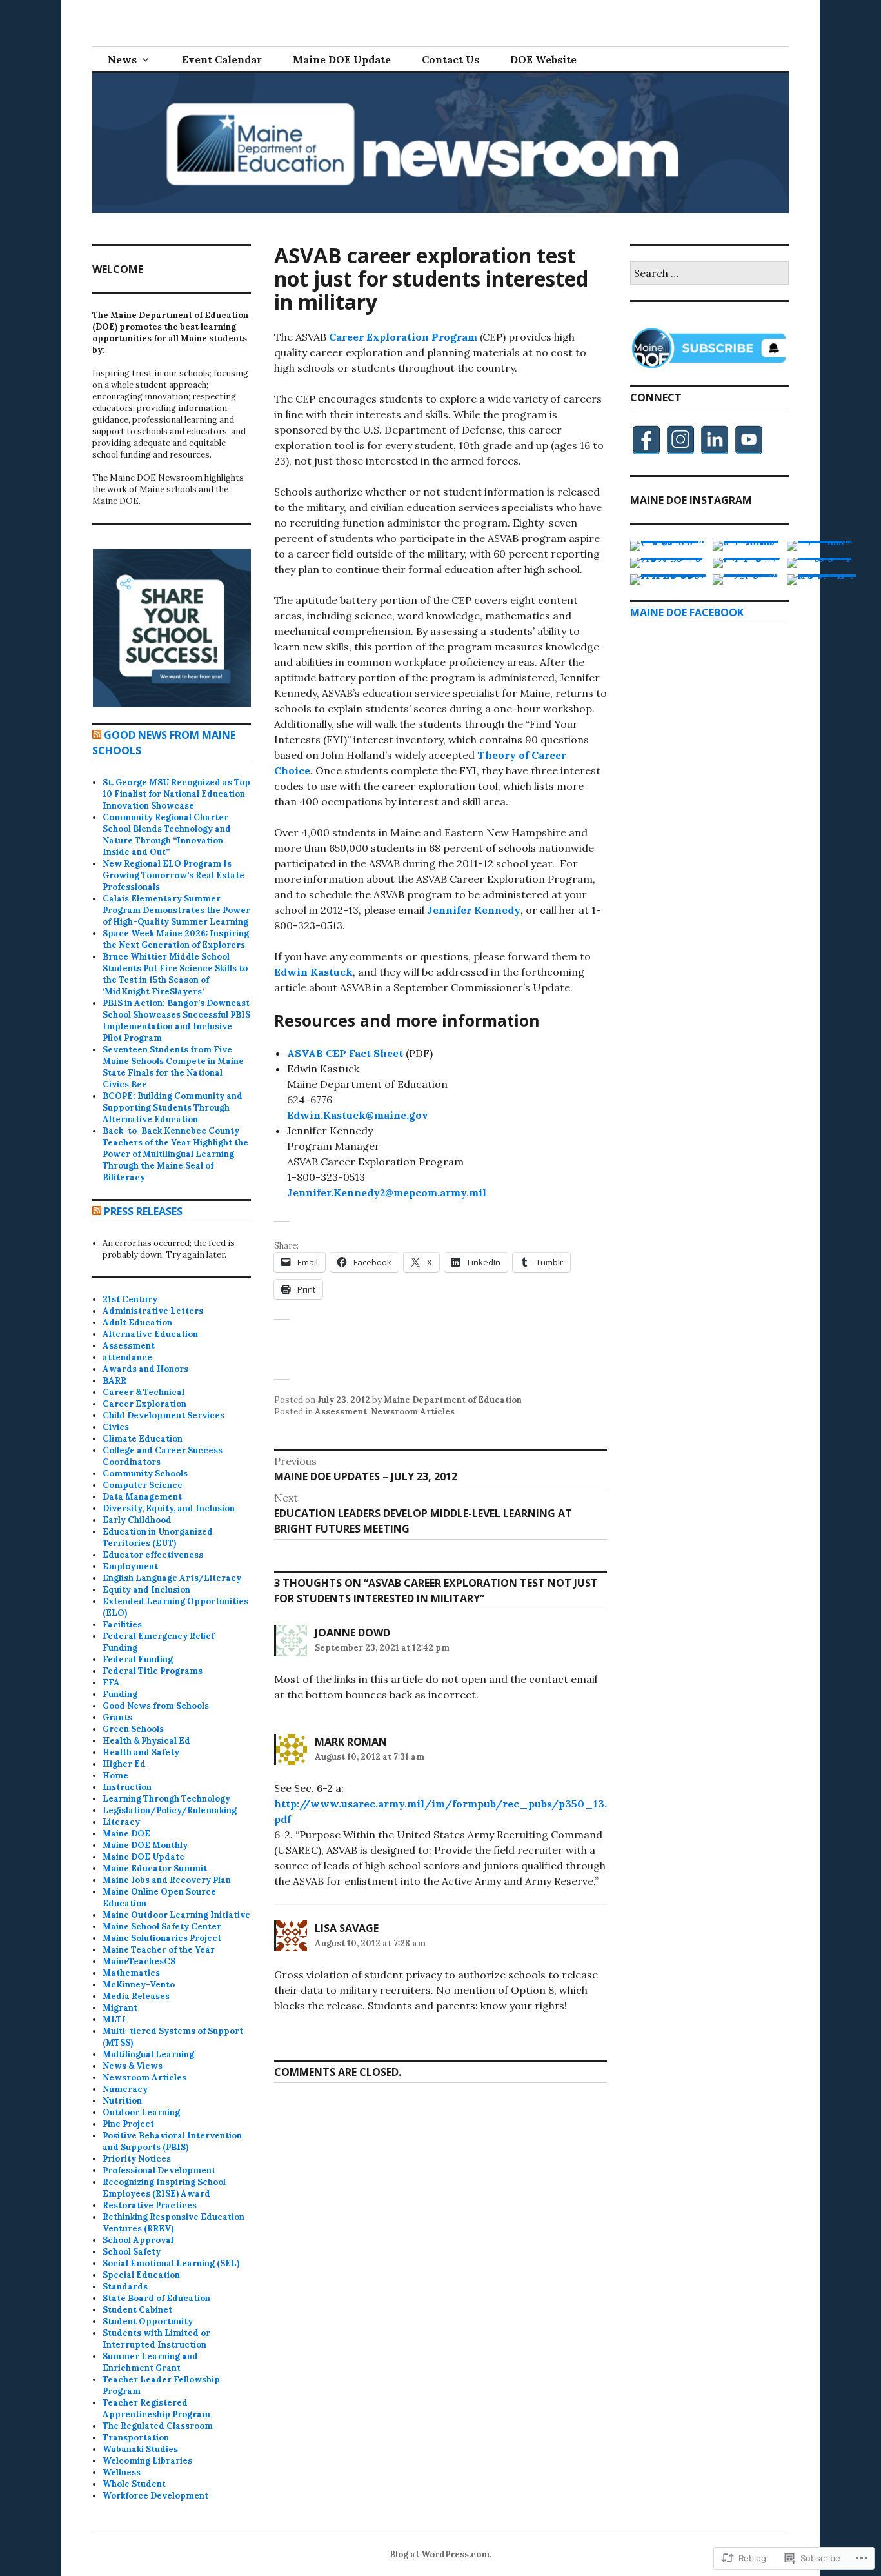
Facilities (122, 1625)
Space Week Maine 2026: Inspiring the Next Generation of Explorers (176, 939)
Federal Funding (138, 1659)
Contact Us (450, 59)
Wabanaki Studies (140, 2449)
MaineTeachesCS (139, 1961)
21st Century (130, 1299)
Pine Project (128, 2124)
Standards (125, 2287)
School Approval (138, 2240)
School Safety (132, 2252)
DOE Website (543, 59)
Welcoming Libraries (147, 2461)
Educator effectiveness (153, 1555)
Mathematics (131, 1973)
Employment (130, 1566)
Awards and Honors (145, 1369)
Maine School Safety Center (162, 1927)
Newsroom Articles (413, 1412)
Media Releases (136, 1996)
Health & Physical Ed (146, 1741)
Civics (116, 1427)
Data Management (142, 1497)
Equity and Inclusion (146, 1590)
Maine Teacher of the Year (159, 1950)
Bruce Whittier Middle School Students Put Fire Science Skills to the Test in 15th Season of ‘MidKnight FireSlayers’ (175, 974)
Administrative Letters (153, 1311)
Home (115, 1776)
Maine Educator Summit (155, 1868)
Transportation (136, 2438)
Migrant (120, 2008)
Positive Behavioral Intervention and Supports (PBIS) (172, 2141)
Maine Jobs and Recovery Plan (167, 1880)
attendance (127, 1357)
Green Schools (133, 1729)
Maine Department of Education (453, 1400)
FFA (111, 1683)
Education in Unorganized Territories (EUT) (158, 1537)
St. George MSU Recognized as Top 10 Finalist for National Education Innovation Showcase (176, 794)
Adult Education (137, 1323)
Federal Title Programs (153, 1671)
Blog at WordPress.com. (440, 2554)
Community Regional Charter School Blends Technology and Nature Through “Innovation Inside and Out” (167, 835)
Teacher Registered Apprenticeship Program (156, 2409)
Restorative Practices (150, 2205)
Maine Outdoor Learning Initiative (176, 1915)
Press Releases (143, 1211)
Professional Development (159, 2170)
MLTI (114, 2019)
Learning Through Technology (166, 1799)
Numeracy (125, 2089)
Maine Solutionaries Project (162, 1938)
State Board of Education (156, 2298)
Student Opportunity (148, 2321)
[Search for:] (709, 274)
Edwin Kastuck (313, 972)
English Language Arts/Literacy (172, 1578)
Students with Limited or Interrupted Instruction (156, 2339)
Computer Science (143, 1485)
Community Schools (145, 1474)
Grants (117, 1717)
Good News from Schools (156, 1706)
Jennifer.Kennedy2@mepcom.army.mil (387, 1192)
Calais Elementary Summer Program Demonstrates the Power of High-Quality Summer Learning (176, 910)
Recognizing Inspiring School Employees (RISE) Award (164, 2188)
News (122, 59)
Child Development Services (163, 1415)
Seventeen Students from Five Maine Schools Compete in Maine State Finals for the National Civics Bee (173, 1067)
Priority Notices (137, 2159)
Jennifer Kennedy (474, 910)
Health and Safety (141, 1752)
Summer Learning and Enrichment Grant (150, 2362)
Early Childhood (137, 1520)
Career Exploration (144, 1404)
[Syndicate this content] (97, 735)
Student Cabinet (137, 2310)
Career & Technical (144, 1392)
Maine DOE (126, 1834)
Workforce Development (155, 2496)
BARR (114, 1381)
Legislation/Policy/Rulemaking (170, 1810)
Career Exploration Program (403, 337)
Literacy (121, 1822)
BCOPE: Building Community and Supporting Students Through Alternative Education (173, 1108)
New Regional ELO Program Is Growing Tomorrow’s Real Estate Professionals (173, 875)
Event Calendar (222, 59)
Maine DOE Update (342, 59)
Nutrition (122, 2101)
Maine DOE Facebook (687, 612)
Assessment (341, 1412)
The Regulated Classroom (158, 2426)
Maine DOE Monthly (145, 1845)
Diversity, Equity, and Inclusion (169, 1508)
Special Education (141, 2275)
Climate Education (143, 1439)
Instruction (127, 1787)
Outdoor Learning (141, 2112)
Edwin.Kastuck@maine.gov (358, 1115)
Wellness (122, 2472)
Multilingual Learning (148, 2054)
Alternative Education (150, 1334)
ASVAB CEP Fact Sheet (345, 1053)
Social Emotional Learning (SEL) (171, 2263)
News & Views (133, 2066)
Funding (120, 1694)
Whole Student (134, 2484)
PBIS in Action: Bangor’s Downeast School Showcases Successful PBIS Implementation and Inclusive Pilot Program (176, 1021)
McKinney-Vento (139, 1985)
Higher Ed (124, 1764)
